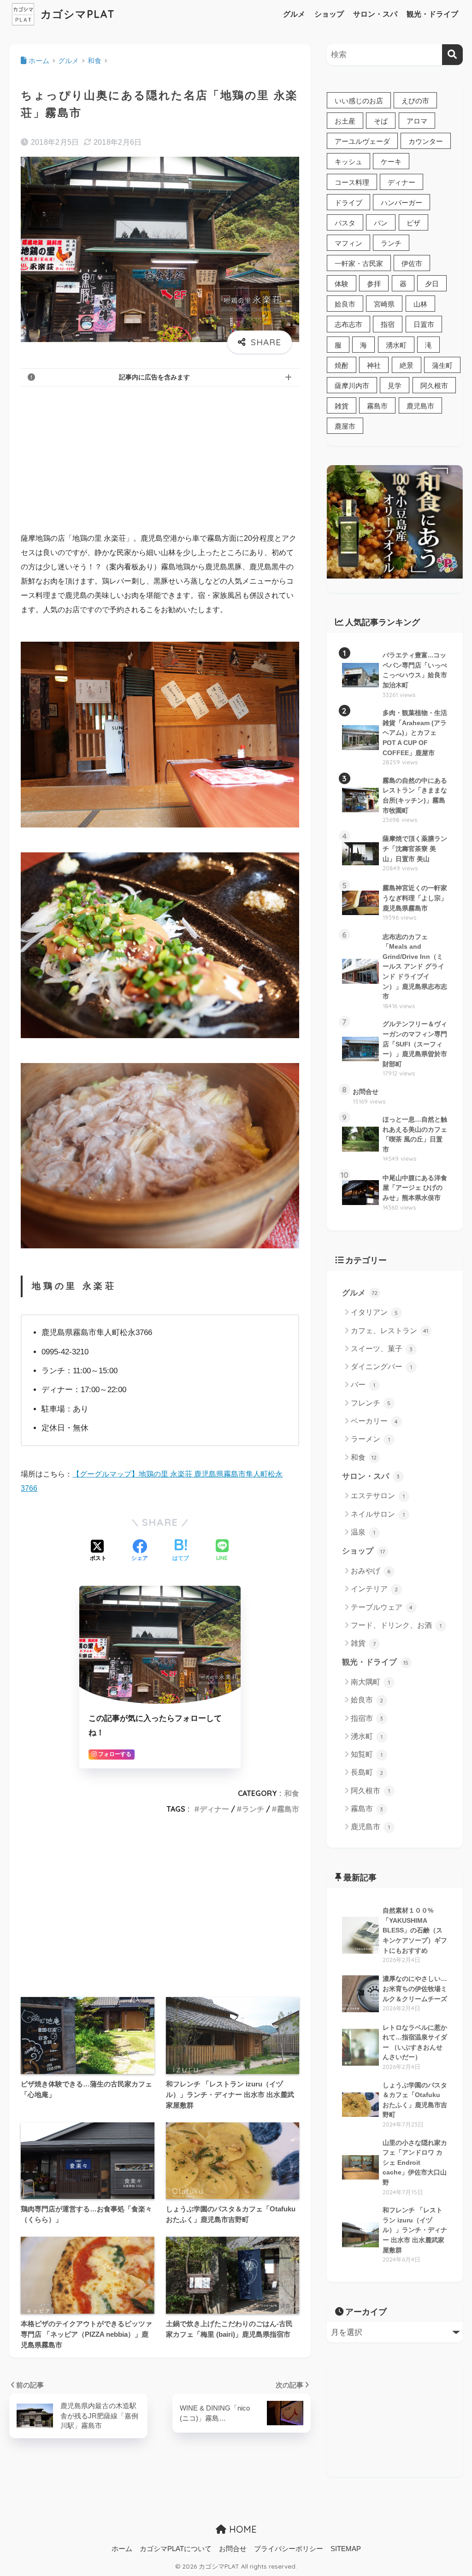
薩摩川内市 (352, 386)
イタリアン (375, 1312)
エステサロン (378, 1496)
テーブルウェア (382, 1607)
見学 (395, 386)
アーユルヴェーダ (362, 141)
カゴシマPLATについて (176, 2549)
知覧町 (367, 1754)
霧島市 (288, 1809)
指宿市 (367, 1718)
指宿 (388, 324)
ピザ (413, 223)
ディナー (214, 1809)
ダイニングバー (381, 1367)
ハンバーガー (401, 203)
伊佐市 (412, 263)
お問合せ (233, 2549)
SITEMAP (346, 2549)
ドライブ (348, 203)
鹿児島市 (420, 406)
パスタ (345, 223)
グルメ (294, 14)
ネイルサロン (378, 1514)
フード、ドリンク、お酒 (396, 1625)
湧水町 (396, 345)
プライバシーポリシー (289, 2549)
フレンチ (371, 1403)
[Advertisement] (160, 458)
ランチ (253, 1809)
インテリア (375, 1589)
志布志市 (348, 324)
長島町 (367, 1772)
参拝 (374, 284)
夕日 (432, 284)
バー (363, 1385)
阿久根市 (434, 386)
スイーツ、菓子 (382, 1349)
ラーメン (370, 1439)
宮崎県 (384, 304)
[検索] (452, 55)
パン (381, 223)
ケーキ (391, 162)
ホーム (122, 2549)
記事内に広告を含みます (154, 377)
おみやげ (371, 1571)
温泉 (363, 1532)
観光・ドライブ (432, 14)
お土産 (345, 121)
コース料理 (352, 182)
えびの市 (415, 101)
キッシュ (348, 162)
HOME (242, 2529)
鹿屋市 (345, 426)
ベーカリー (375, 1421)
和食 (292, 1793)
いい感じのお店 (359, 101)
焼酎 (342, 365)
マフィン (348, 243)
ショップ (329, 14)
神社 (374, 365)
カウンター (426, 141)
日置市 (424, 324)
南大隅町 (370, 1682)
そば (381, 121)
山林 (420, 304)
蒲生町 (442, 365)
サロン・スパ (375, 14)
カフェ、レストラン (390, 1331)
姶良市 (345, 304)
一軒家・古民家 (359, 263)
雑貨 (342, 406)
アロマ (417, 121)
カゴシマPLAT (76, 14)
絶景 (407, 365)
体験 (342, 284)
